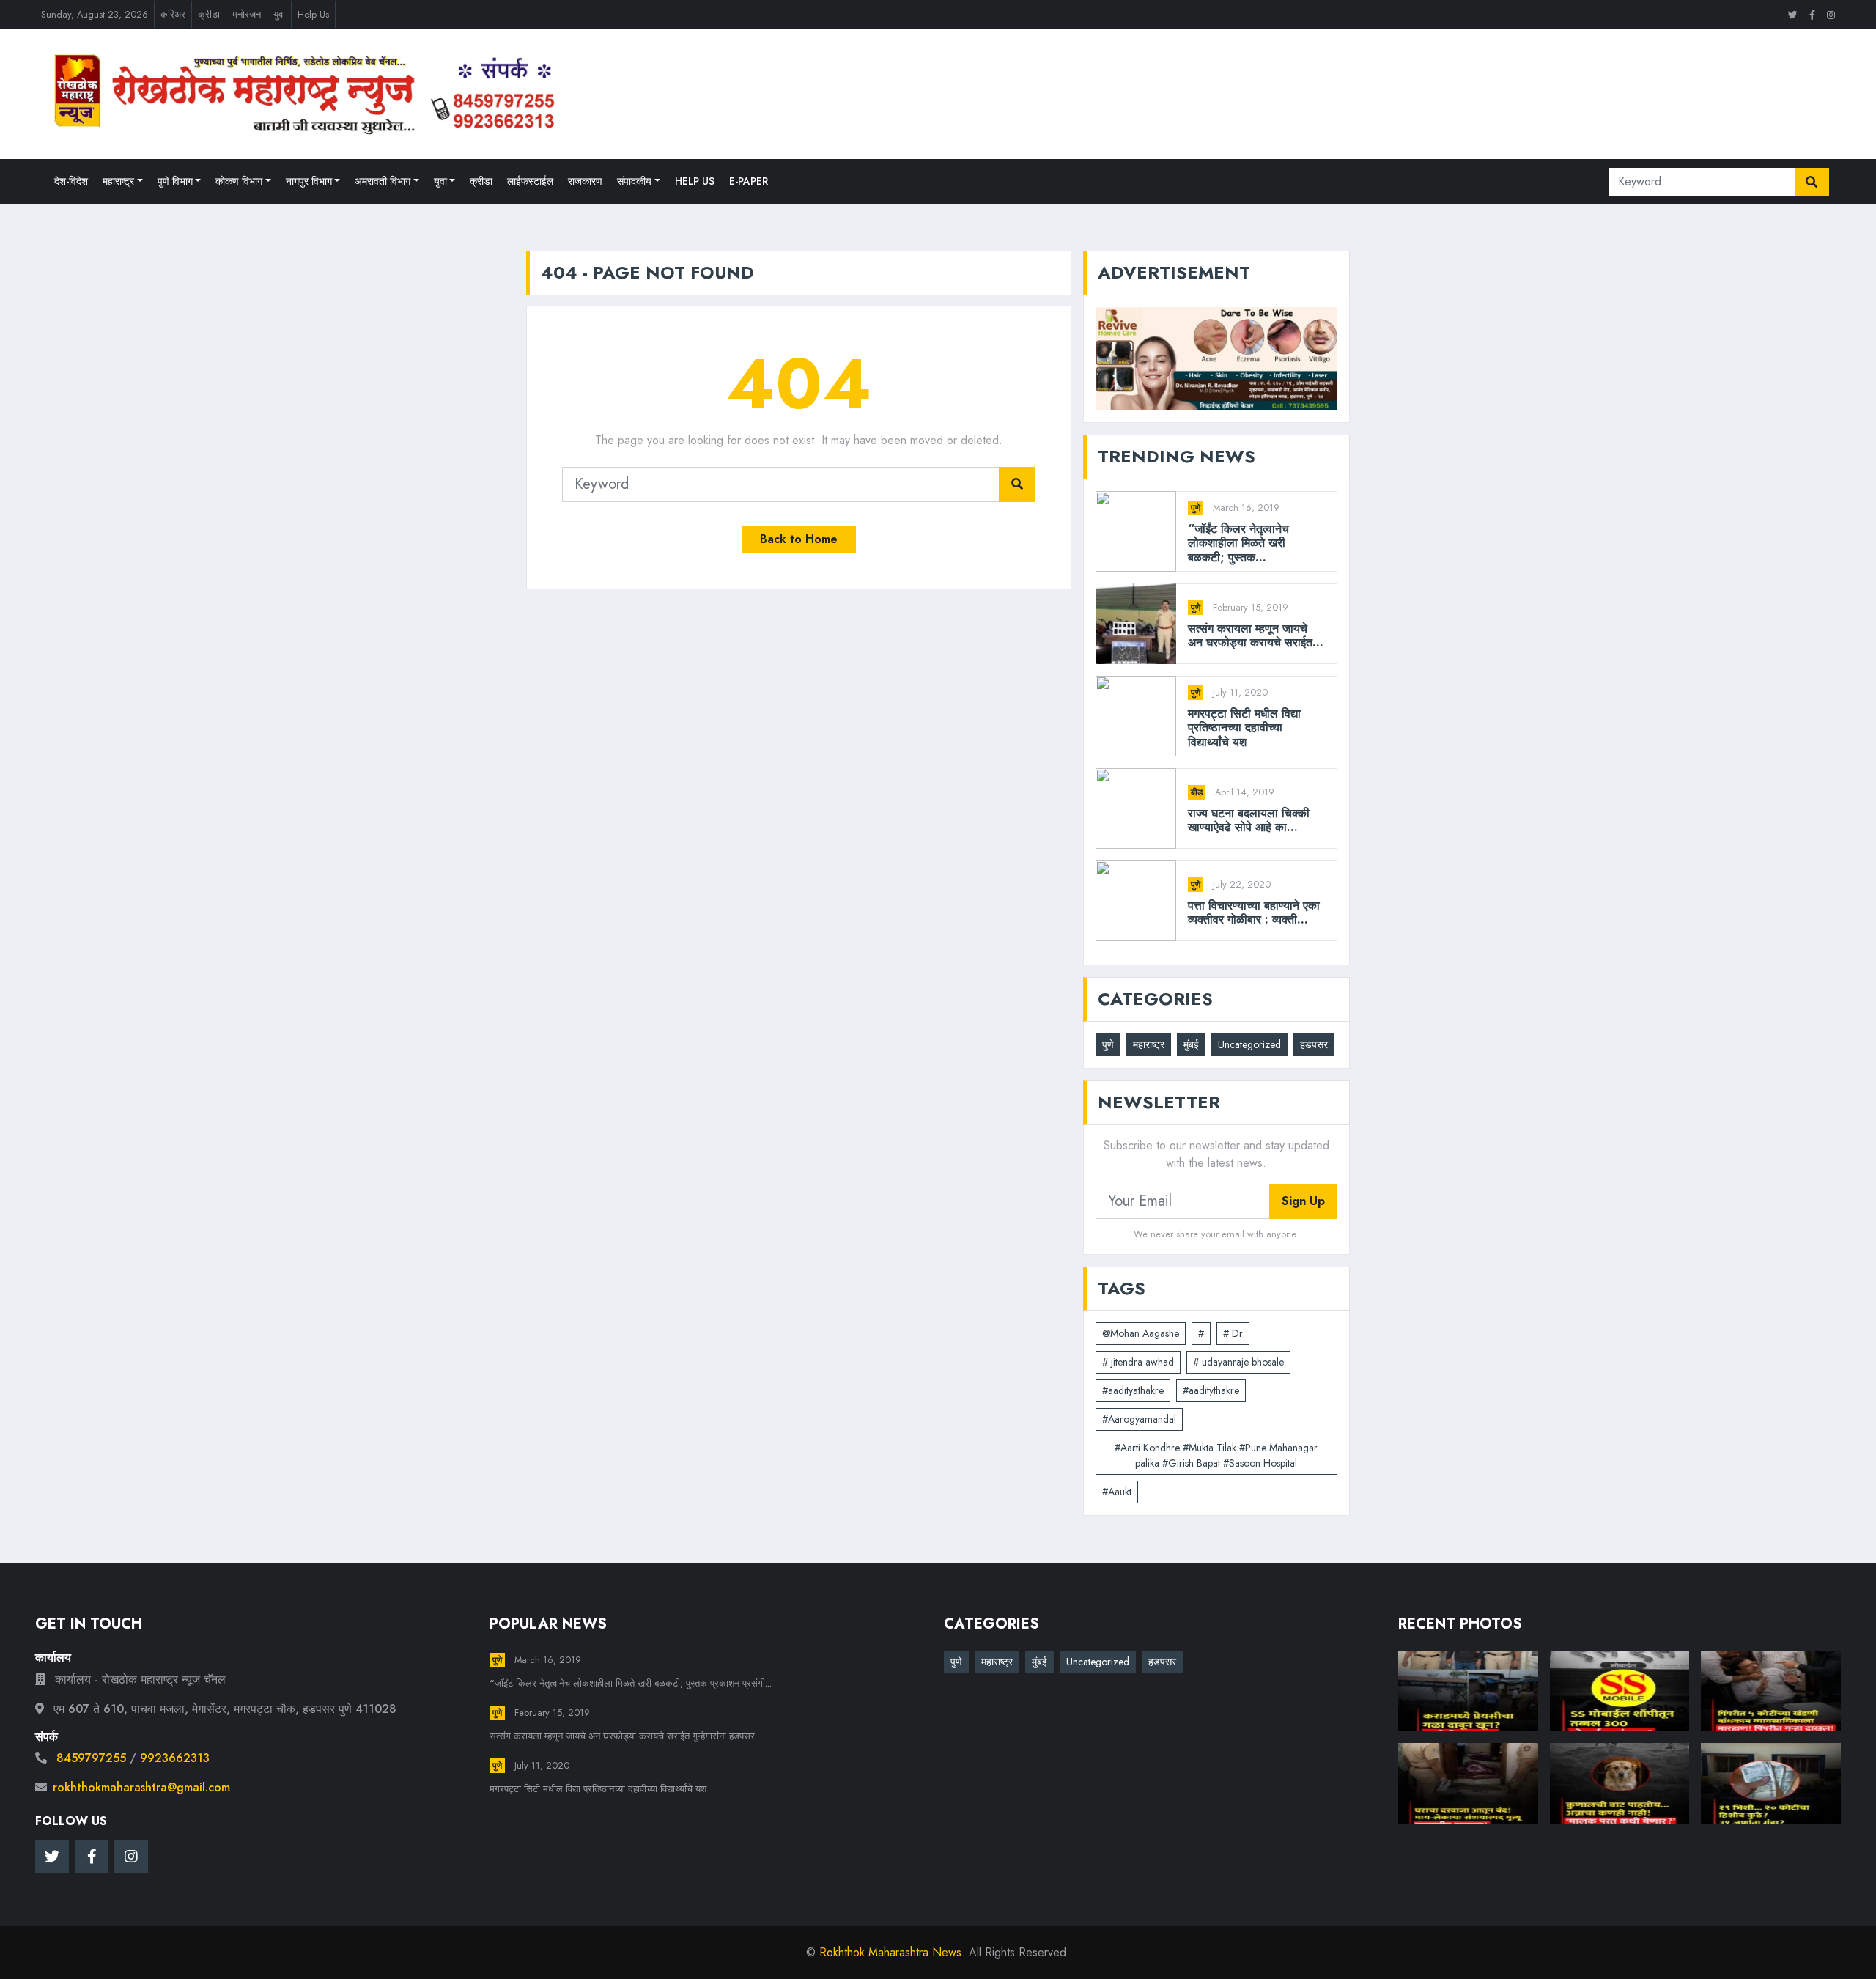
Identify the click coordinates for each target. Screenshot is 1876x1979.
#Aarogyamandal (1139, 1419)
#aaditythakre (1211, 1390)
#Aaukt (1117, 1492)
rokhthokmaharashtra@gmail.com (141, 1787)
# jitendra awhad (1138, 1362)
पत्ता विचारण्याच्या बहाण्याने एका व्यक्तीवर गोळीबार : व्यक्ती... (1254, 913)
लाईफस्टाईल (530, 181)
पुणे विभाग (175, 181)
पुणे (1196, 508)
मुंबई (1191, 1044)
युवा (279, 14)
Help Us (313, 14)
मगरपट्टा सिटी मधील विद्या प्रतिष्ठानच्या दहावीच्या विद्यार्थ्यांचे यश (1244, 728)
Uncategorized (1249, 1044)
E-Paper (749, 181)
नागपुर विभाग (309, 181)
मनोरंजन (247, 14)
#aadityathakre (1133, 1390)
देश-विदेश (71, 181)
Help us (695, 181)
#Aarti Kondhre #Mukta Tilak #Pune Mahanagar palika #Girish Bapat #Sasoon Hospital (1216, 1455)
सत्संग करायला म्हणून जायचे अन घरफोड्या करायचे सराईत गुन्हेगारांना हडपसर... (625, 1736)
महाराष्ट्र (118, 181)
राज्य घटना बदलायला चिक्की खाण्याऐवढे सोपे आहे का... (1249, 820)
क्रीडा (209, 14)
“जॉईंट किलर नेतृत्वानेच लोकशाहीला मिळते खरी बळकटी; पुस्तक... (1238, 543)
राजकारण (585, 181)
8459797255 (91, 1758)
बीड (1197, 792)
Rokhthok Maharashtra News (890, 1952)
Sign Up (1303, 1201)
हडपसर (1314, 1044)
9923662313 (175, 1758)
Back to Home (799, 539)
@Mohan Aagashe (1141, 1333)
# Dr (1233, 1333)
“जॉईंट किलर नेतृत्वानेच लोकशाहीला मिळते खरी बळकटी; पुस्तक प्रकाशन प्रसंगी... (631, 1683)
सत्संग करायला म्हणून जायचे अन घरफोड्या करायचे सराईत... (1256, 635)
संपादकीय (634, 181)
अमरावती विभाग (383, 181)
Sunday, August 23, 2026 (95, 14)
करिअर (173, 14)
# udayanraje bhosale (1238, 1362)
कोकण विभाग (239, 181)
